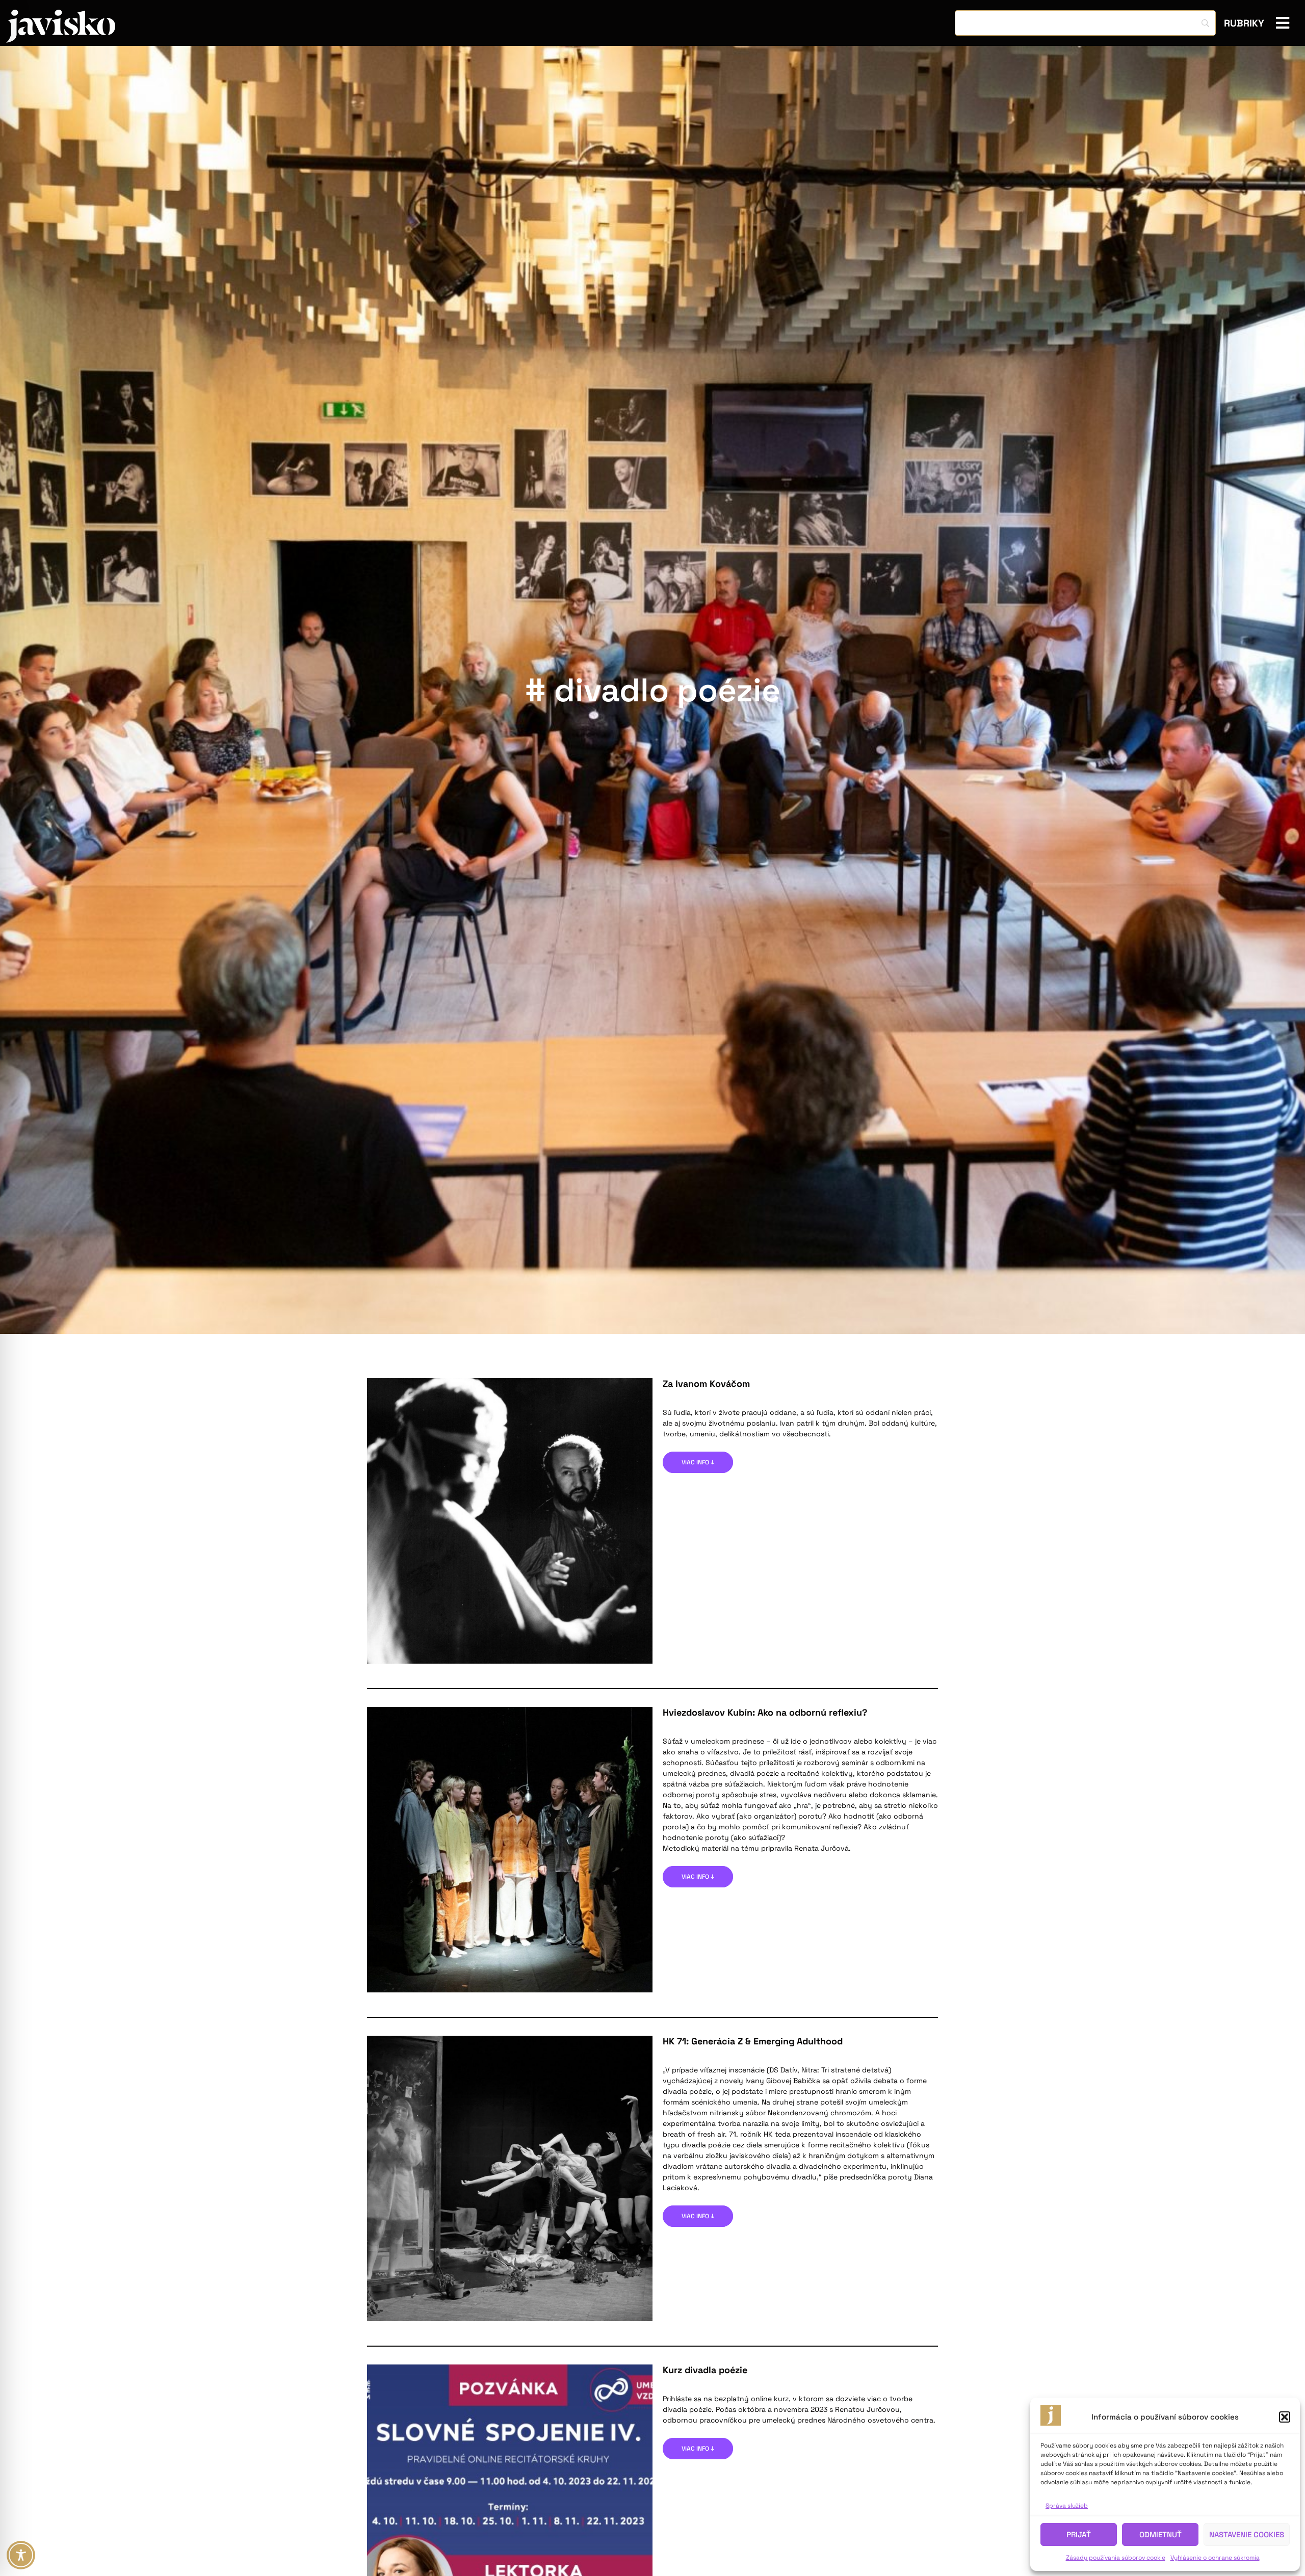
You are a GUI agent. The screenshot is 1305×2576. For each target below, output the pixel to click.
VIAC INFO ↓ (698, 1462)
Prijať (1079, 2534)
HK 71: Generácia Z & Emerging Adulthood (753, 2041)
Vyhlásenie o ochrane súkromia (1215, 2558)
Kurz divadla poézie (705, 2370)
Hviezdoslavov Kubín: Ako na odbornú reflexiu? (765, 1712)
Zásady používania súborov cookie (1116, 2558)
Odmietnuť (1160, 2534)
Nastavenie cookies (1247, 2534)
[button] (1285, 2417)
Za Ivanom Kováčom (706, 1384)
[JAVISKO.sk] (61, 26)
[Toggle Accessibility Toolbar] (21, 2555)
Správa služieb (1067, 2506)
